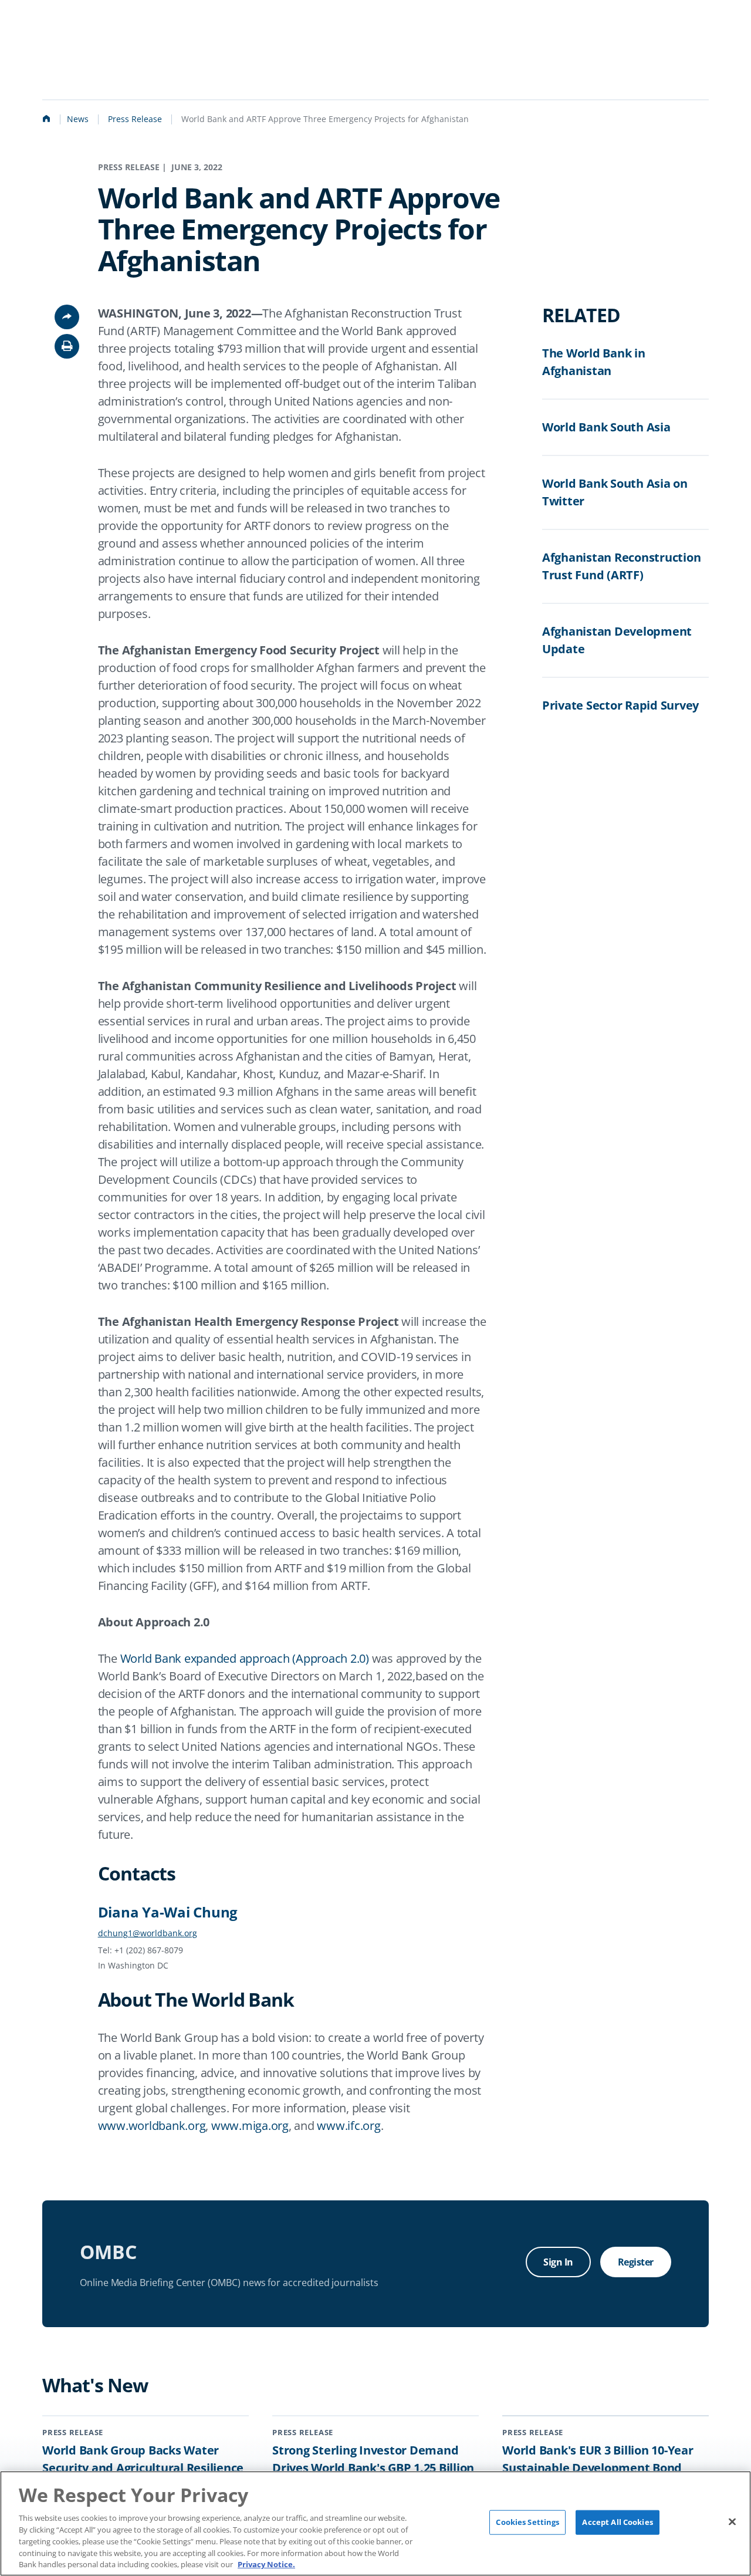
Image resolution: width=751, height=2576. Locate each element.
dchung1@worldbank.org (148, 1933)
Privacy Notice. (266, 2564)
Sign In (558, 2262)
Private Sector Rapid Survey (620, 705)
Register (636, 2262)
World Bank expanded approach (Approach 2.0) (245, 1658)
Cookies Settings (527, 2522)
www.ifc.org (349, 2126)
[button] (67, 346)
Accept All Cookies (617, 2522)
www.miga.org (250, 2126)
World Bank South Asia (606, 427)
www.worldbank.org (152, 2126)
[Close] (732, 2522)
